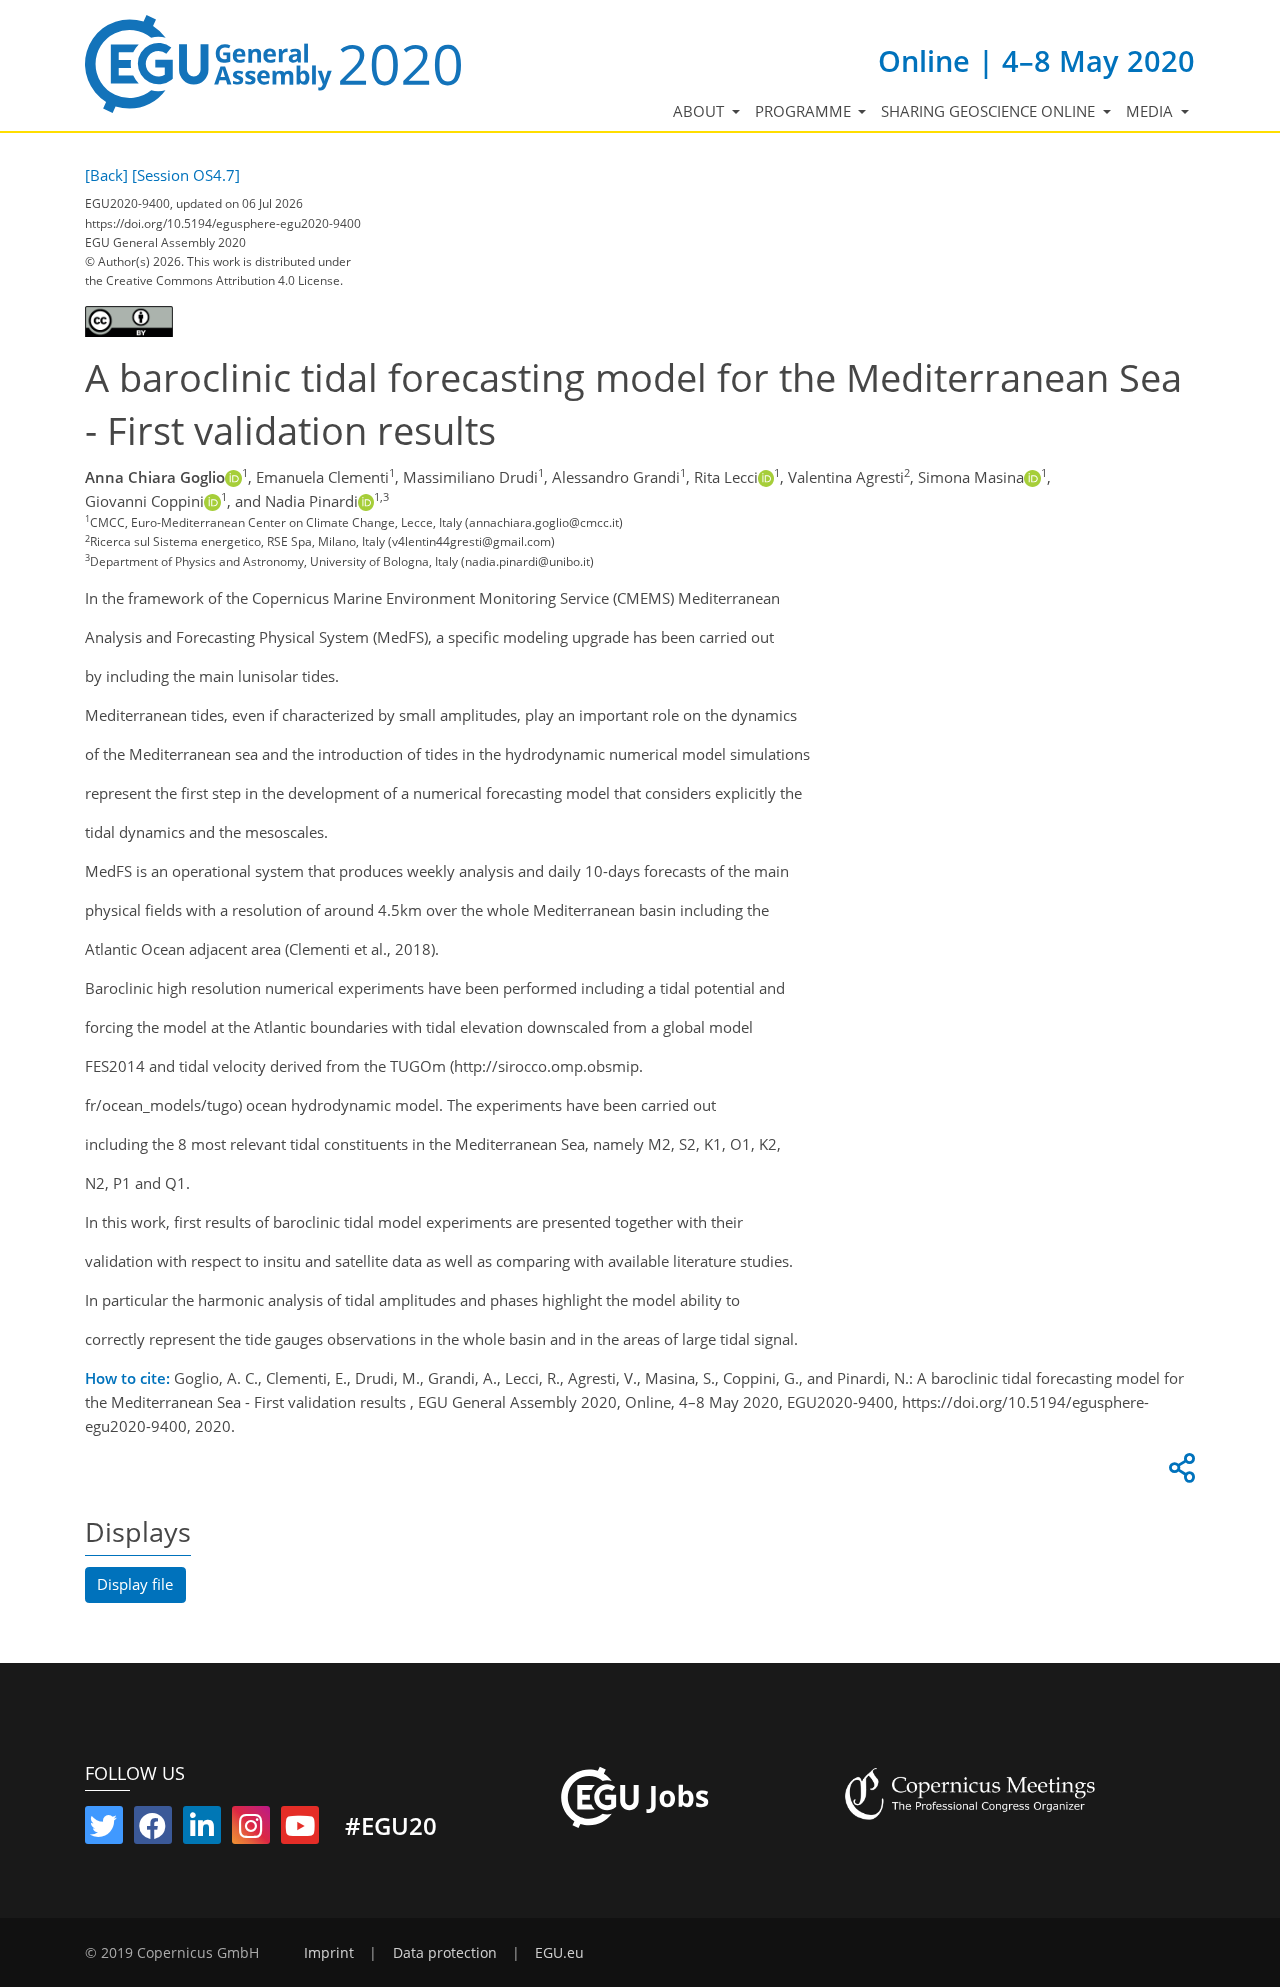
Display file (135, 1584)
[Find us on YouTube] (300, 1830)
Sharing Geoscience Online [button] (990, 111)
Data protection (445, 1953)
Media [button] (1151, 111)
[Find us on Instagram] (251, 1830)
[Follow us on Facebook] (153, 1830)
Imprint (329, 1953)
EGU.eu (559, 1953)
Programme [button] (805, 111)
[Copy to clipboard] (1179, 1473)
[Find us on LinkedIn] (202, 1830)
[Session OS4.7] (186, 175)
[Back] (106, 175)
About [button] (700, 111)
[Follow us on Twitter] (104, 1830)
